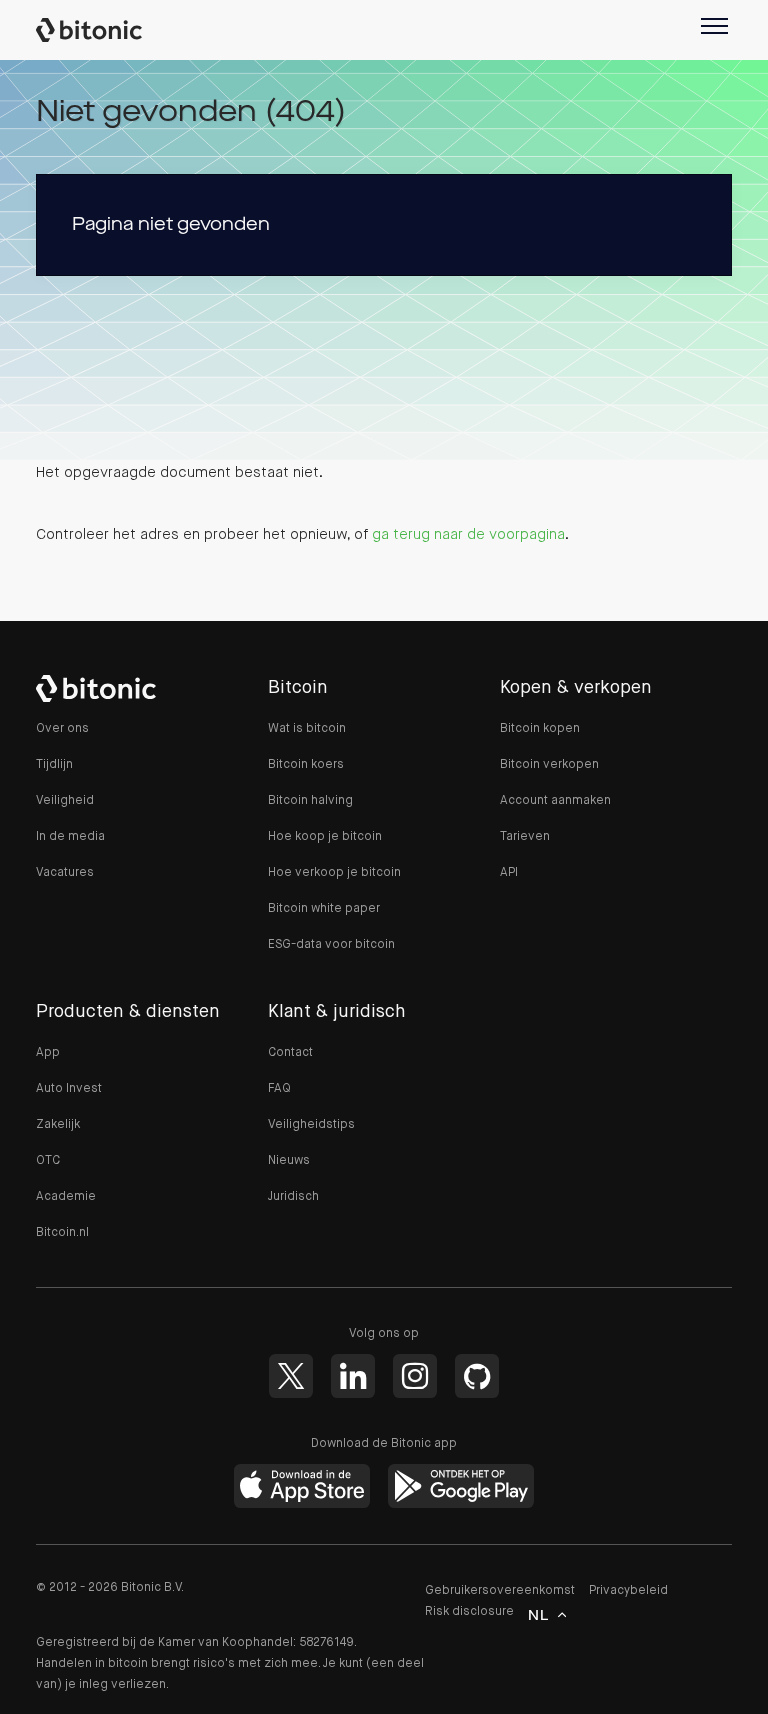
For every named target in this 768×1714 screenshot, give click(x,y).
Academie (66, 1197)
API (509, 873)
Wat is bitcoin (307, 729)
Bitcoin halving (310, 801)
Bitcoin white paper (324, 909)
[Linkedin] (353, 1376)
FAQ (279, 1089)
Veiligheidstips (311, 1125)
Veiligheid (65, 801)
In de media (70, 837)
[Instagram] (415, 1376)
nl (539, 1616)
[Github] (477, 1376)
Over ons (62, 729)
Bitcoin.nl (62, 1233)
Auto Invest (69, 1089)
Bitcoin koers (306, 765)
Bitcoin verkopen (549, 765)
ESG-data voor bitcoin (331, 945)
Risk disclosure (469, 1612)
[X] (291, 1376)
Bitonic (99, 30)
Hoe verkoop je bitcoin (334, 873)
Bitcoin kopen (540, 729)
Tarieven (525, 837)
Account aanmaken (555, 801)
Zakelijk (58, 1125)
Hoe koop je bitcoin (325, 837)
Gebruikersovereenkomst (500, 1591)
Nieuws (289, 1161)
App (48, 1053)
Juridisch (293, 1197)
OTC (48, 1161)
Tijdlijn (54, 765)
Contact (290, 1053)
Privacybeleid (628, 1591)
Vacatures (65, 873)
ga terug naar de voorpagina (468, 534)
